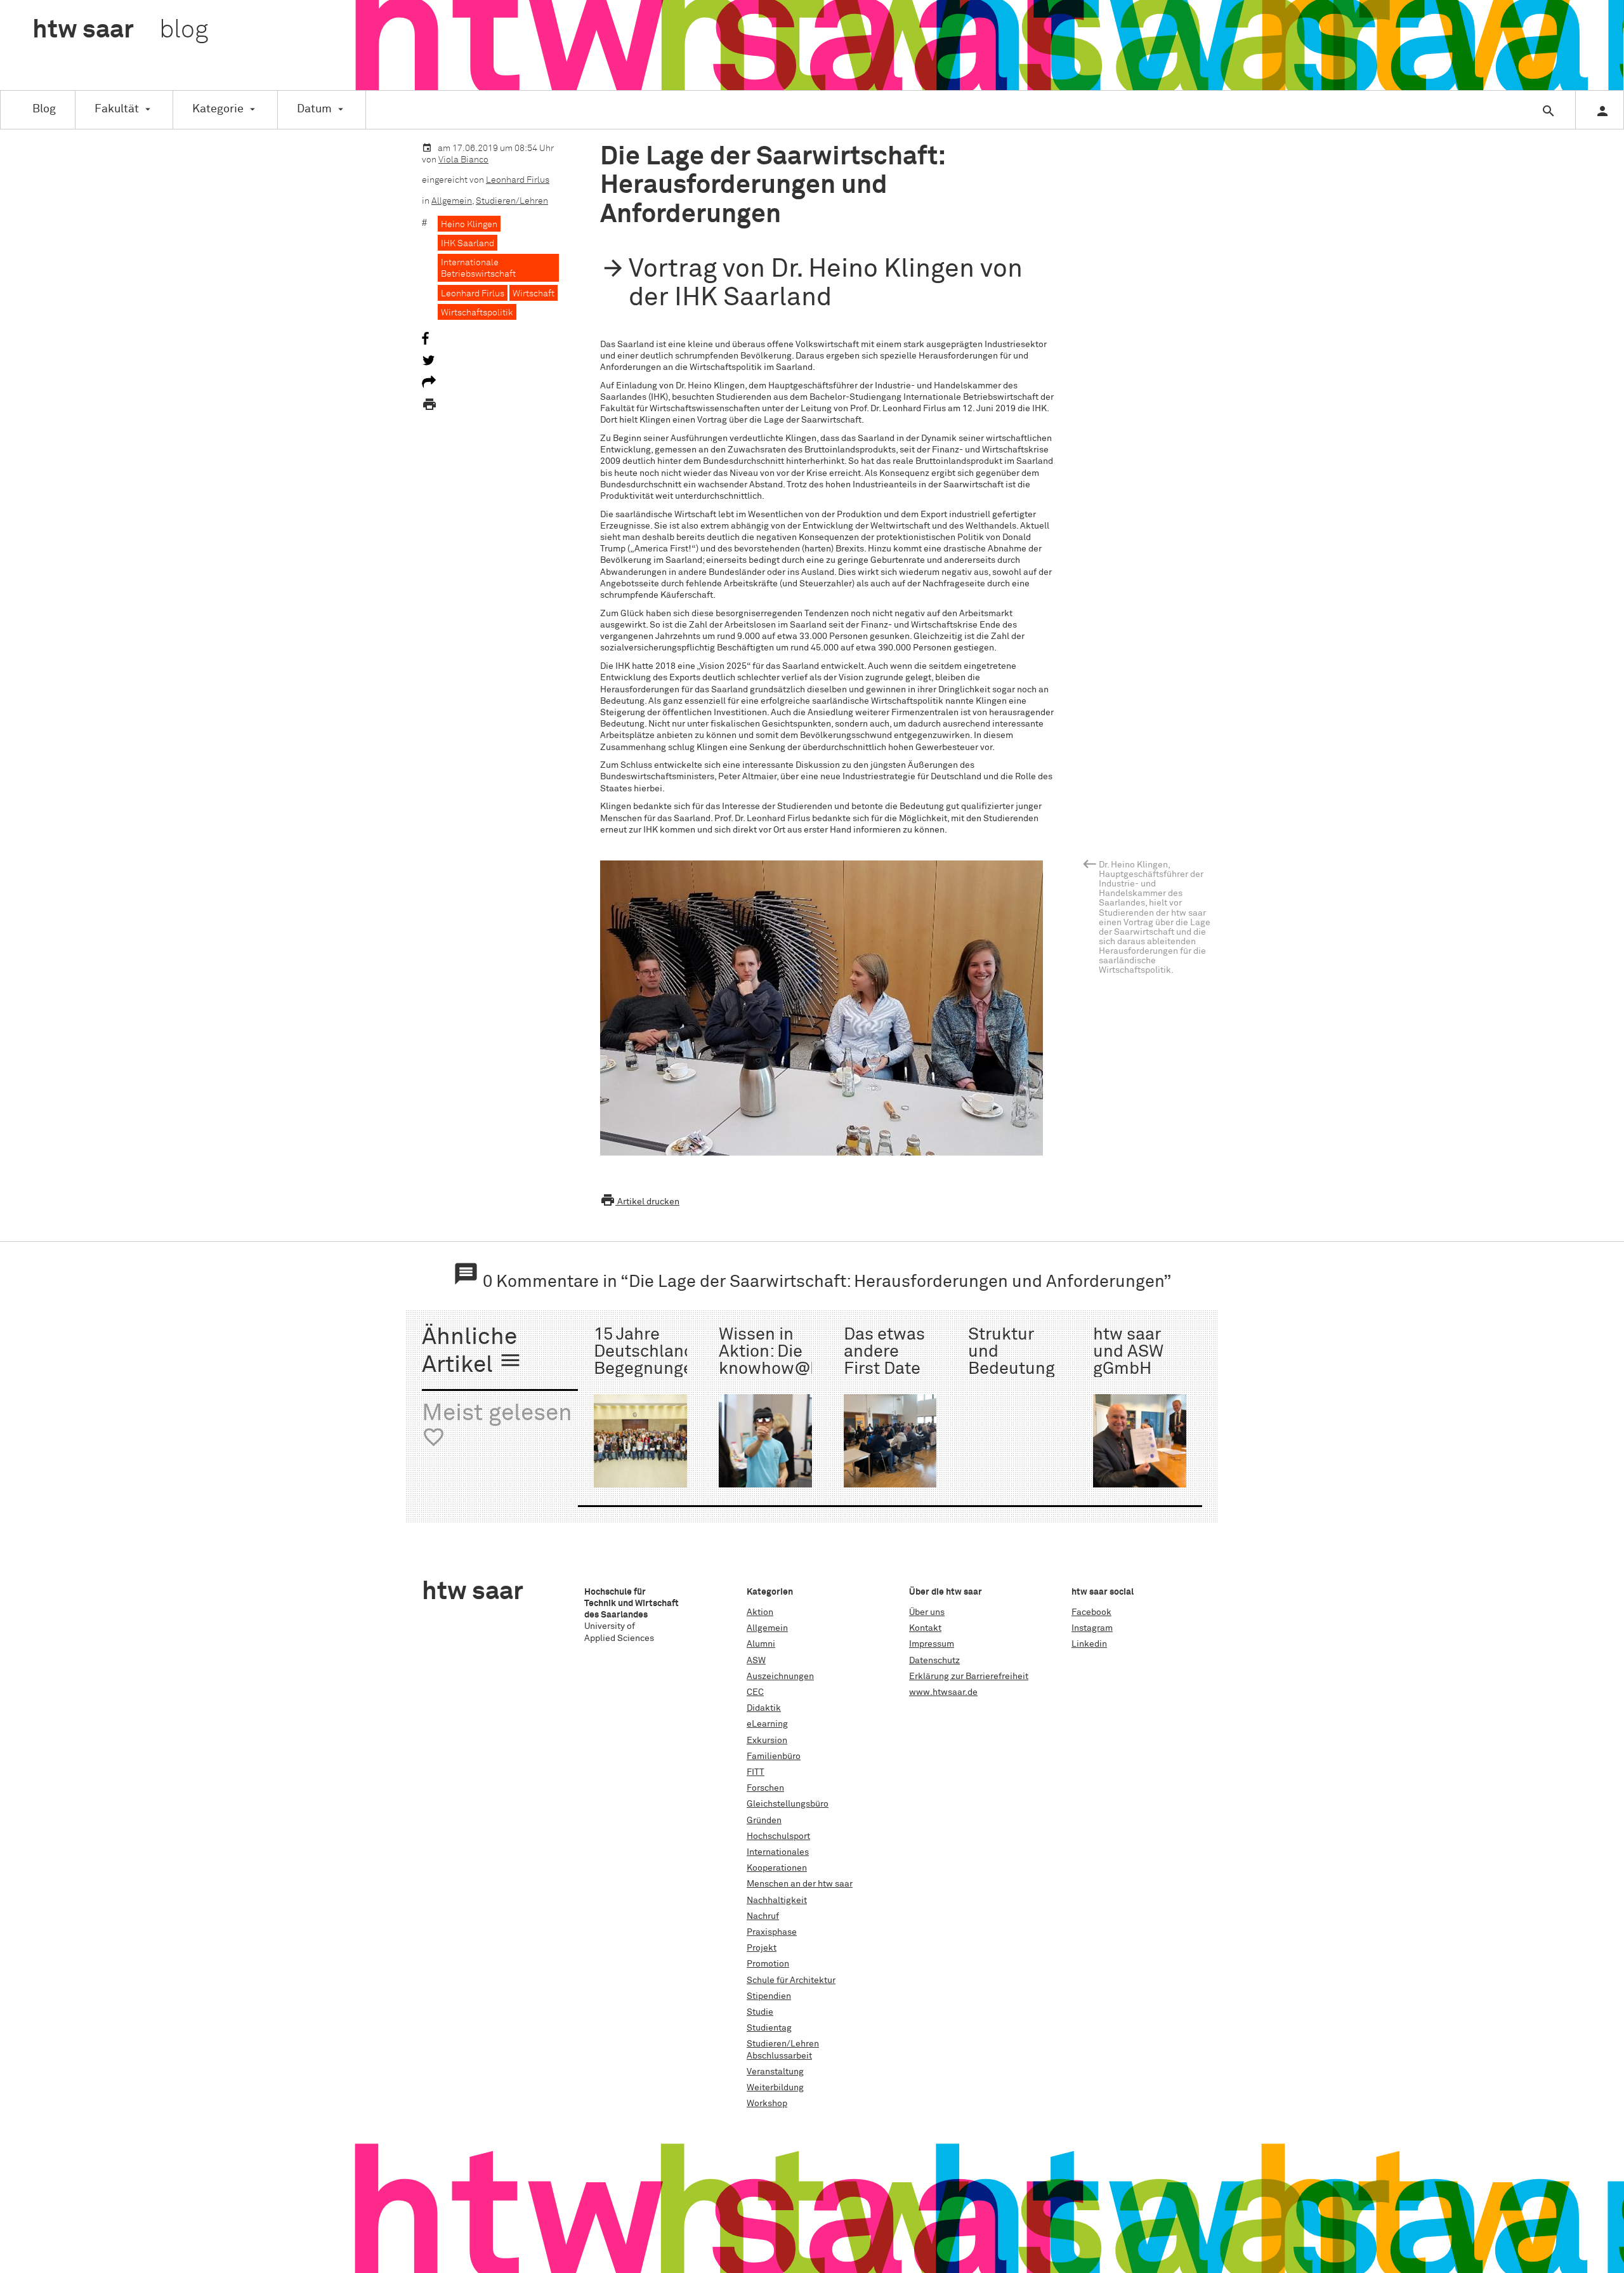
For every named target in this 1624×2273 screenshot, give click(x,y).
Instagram (1092, 1628)
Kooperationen (777, 1868)
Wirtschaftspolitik (477, 313)
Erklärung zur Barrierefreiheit (969, 1677)
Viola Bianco (463, 160)
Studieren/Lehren (512, 201)
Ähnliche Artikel (472, 1352)
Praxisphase (772, 1932)
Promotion (768, 1964)
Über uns (927, 1612)
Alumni (761, 1644)
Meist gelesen (497, 1426)
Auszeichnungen (780, 1677)
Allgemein (452, 201)
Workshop (767, 2104)
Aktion (760, 1612)
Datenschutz (934, 1661)
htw (120, 30)
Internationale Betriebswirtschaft (478, 268)
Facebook (1091, 1612)
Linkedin (1089, 1644)
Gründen (764, 1821)
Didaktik (764, 1708)
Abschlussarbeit (779, 2056)
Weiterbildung (775, 2088)
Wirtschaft (534, 294)
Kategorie (218, 109)
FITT (756, 1772)
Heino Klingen (469, 225)
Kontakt (925, 1628)
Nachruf (763, 1916)
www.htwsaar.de (943, 1692)
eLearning (767, 1724)
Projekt (762, 1948)
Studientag (769, 2028)
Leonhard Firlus (518, 180)
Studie (760, 2012)
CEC (755, 1692)
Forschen (765, 1788)
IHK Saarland (468, 244)
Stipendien (769, 1996)
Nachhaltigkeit (777, 1901)
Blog (44, 109)
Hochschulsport (778, 1836)
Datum (314, 109)
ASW (756, 1661)
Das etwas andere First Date (884, 1352)
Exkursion (767, 1741)
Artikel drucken (640, 1202)
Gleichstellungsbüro (788, 1804)
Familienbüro (774, 1756)
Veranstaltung (775, 2072)
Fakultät (117, 109)
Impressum (932, 1644)
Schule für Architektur (791, 1980)
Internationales (778, 1852)
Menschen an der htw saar (800, 1884)
